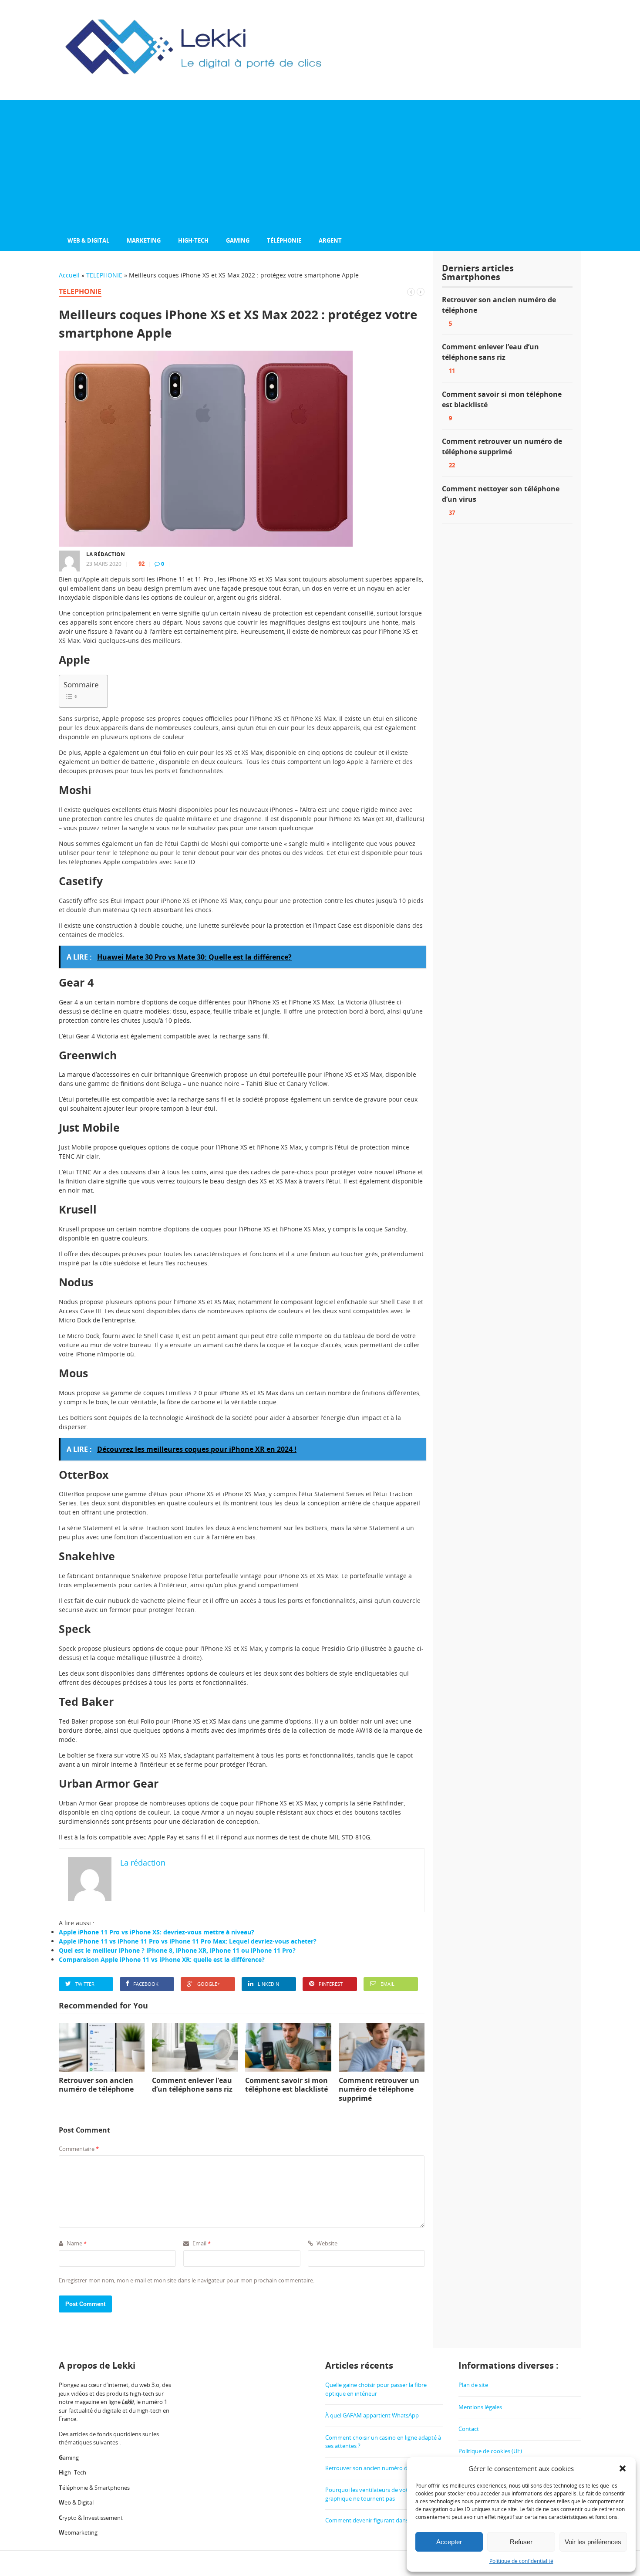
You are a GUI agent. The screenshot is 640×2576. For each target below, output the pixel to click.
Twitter (85, 1984)
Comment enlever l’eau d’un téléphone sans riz (490, 352)
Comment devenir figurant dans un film (377, 2520)
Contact (469, 2429)
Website (326, 2243)
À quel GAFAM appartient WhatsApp (372, 2415)
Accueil (69, 275)
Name (76, 2243)
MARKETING (144, 240)
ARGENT (330, 240)
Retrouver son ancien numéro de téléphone (499, 305)
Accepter (449, 2542)
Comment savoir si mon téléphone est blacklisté (502, 399)
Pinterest (331, 1984)
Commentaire (79, 2149)
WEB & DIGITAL (88, 240)
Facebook (146, 1984)
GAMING (238, 240)
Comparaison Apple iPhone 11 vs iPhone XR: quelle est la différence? (162, 1959)
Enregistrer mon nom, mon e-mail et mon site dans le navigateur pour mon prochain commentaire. (187, 2280)
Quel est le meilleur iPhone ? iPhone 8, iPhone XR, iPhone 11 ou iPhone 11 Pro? (177, 1950)
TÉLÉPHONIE (284, 240)
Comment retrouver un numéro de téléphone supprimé (502, 446)
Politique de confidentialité (521, 2561)
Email (387, 1984)
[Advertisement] (320, 166)
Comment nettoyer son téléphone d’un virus (501, 494)
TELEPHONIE (104, 275)
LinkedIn (268, 1984)
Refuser (521, 2542)
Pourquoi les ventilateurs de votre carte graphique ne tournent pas (376, 2494)
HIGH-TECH (193, 240)
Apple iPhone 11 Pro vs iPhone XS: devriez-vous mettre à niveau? (157, 1932)
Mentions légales (480, 2407)
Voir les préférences (593, 2542)
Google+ (209, 1984)
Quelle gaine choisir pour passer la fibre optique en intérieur (376, 2389)
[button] (623, 2468)
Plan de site (473, 2385)
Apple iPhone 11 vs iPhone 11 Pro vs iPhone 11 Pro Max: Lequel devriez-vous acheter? (188, 1941)
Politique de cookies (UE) (490, 2451)
